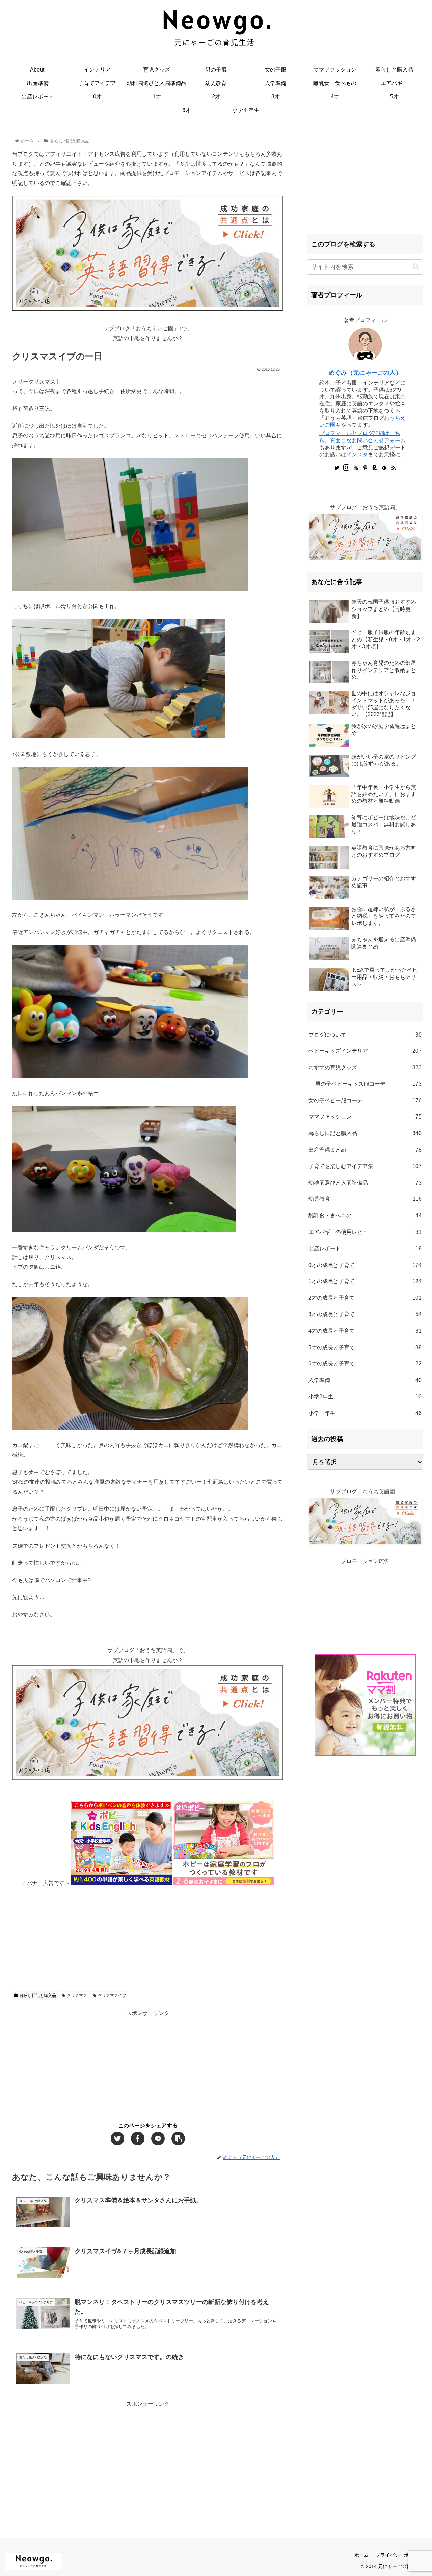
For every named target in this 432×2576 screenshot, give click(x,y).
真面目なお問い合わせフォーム (368, 440)
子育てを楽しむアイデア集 (365, 1166)
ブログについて (365, 1035)
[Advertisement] (148, 1935)
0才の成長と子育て (365, 1265)
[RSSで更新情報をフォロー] (394, 468)
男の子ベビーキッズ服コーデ (369, 1084)
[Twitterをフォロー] (337, 468)
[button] (416, 267)
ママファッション (365, 1117)
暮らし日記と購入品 (38, 1995)
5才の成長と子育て (365, 1347)
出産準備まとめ (365, 1150)
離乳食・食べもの (365, 1215)
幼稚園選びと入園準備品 (365, 1183)
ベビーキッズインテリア (365, 1051)
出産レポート (365, 1249)
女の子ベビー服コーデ (365, 1100)
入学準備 (365, 1380)
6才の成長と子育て (365, 1364)
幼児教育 (365, 1199)
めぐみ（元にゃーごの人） (365, 373)
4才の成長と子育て (365, 1331)
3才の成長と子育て (365, 1314)
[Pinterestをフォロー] (365, 468)
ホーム (361, 2555)
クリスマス (77, 1995)
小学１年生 (365, 1413)
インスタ (357, 455)
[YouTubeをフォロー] (356, 468)
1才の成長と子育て (365, 1281)
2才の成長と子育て (365, 1298)
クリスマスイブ (112, 1995)
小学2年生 (365, 1397)
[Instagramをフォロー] (346, 468)
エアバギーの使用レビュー (365, 1232)
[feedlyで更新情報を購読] (384, 468)
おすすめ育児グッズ (365, 1067)
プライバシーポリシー (399, 2555)
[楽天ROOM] (375, 468)
